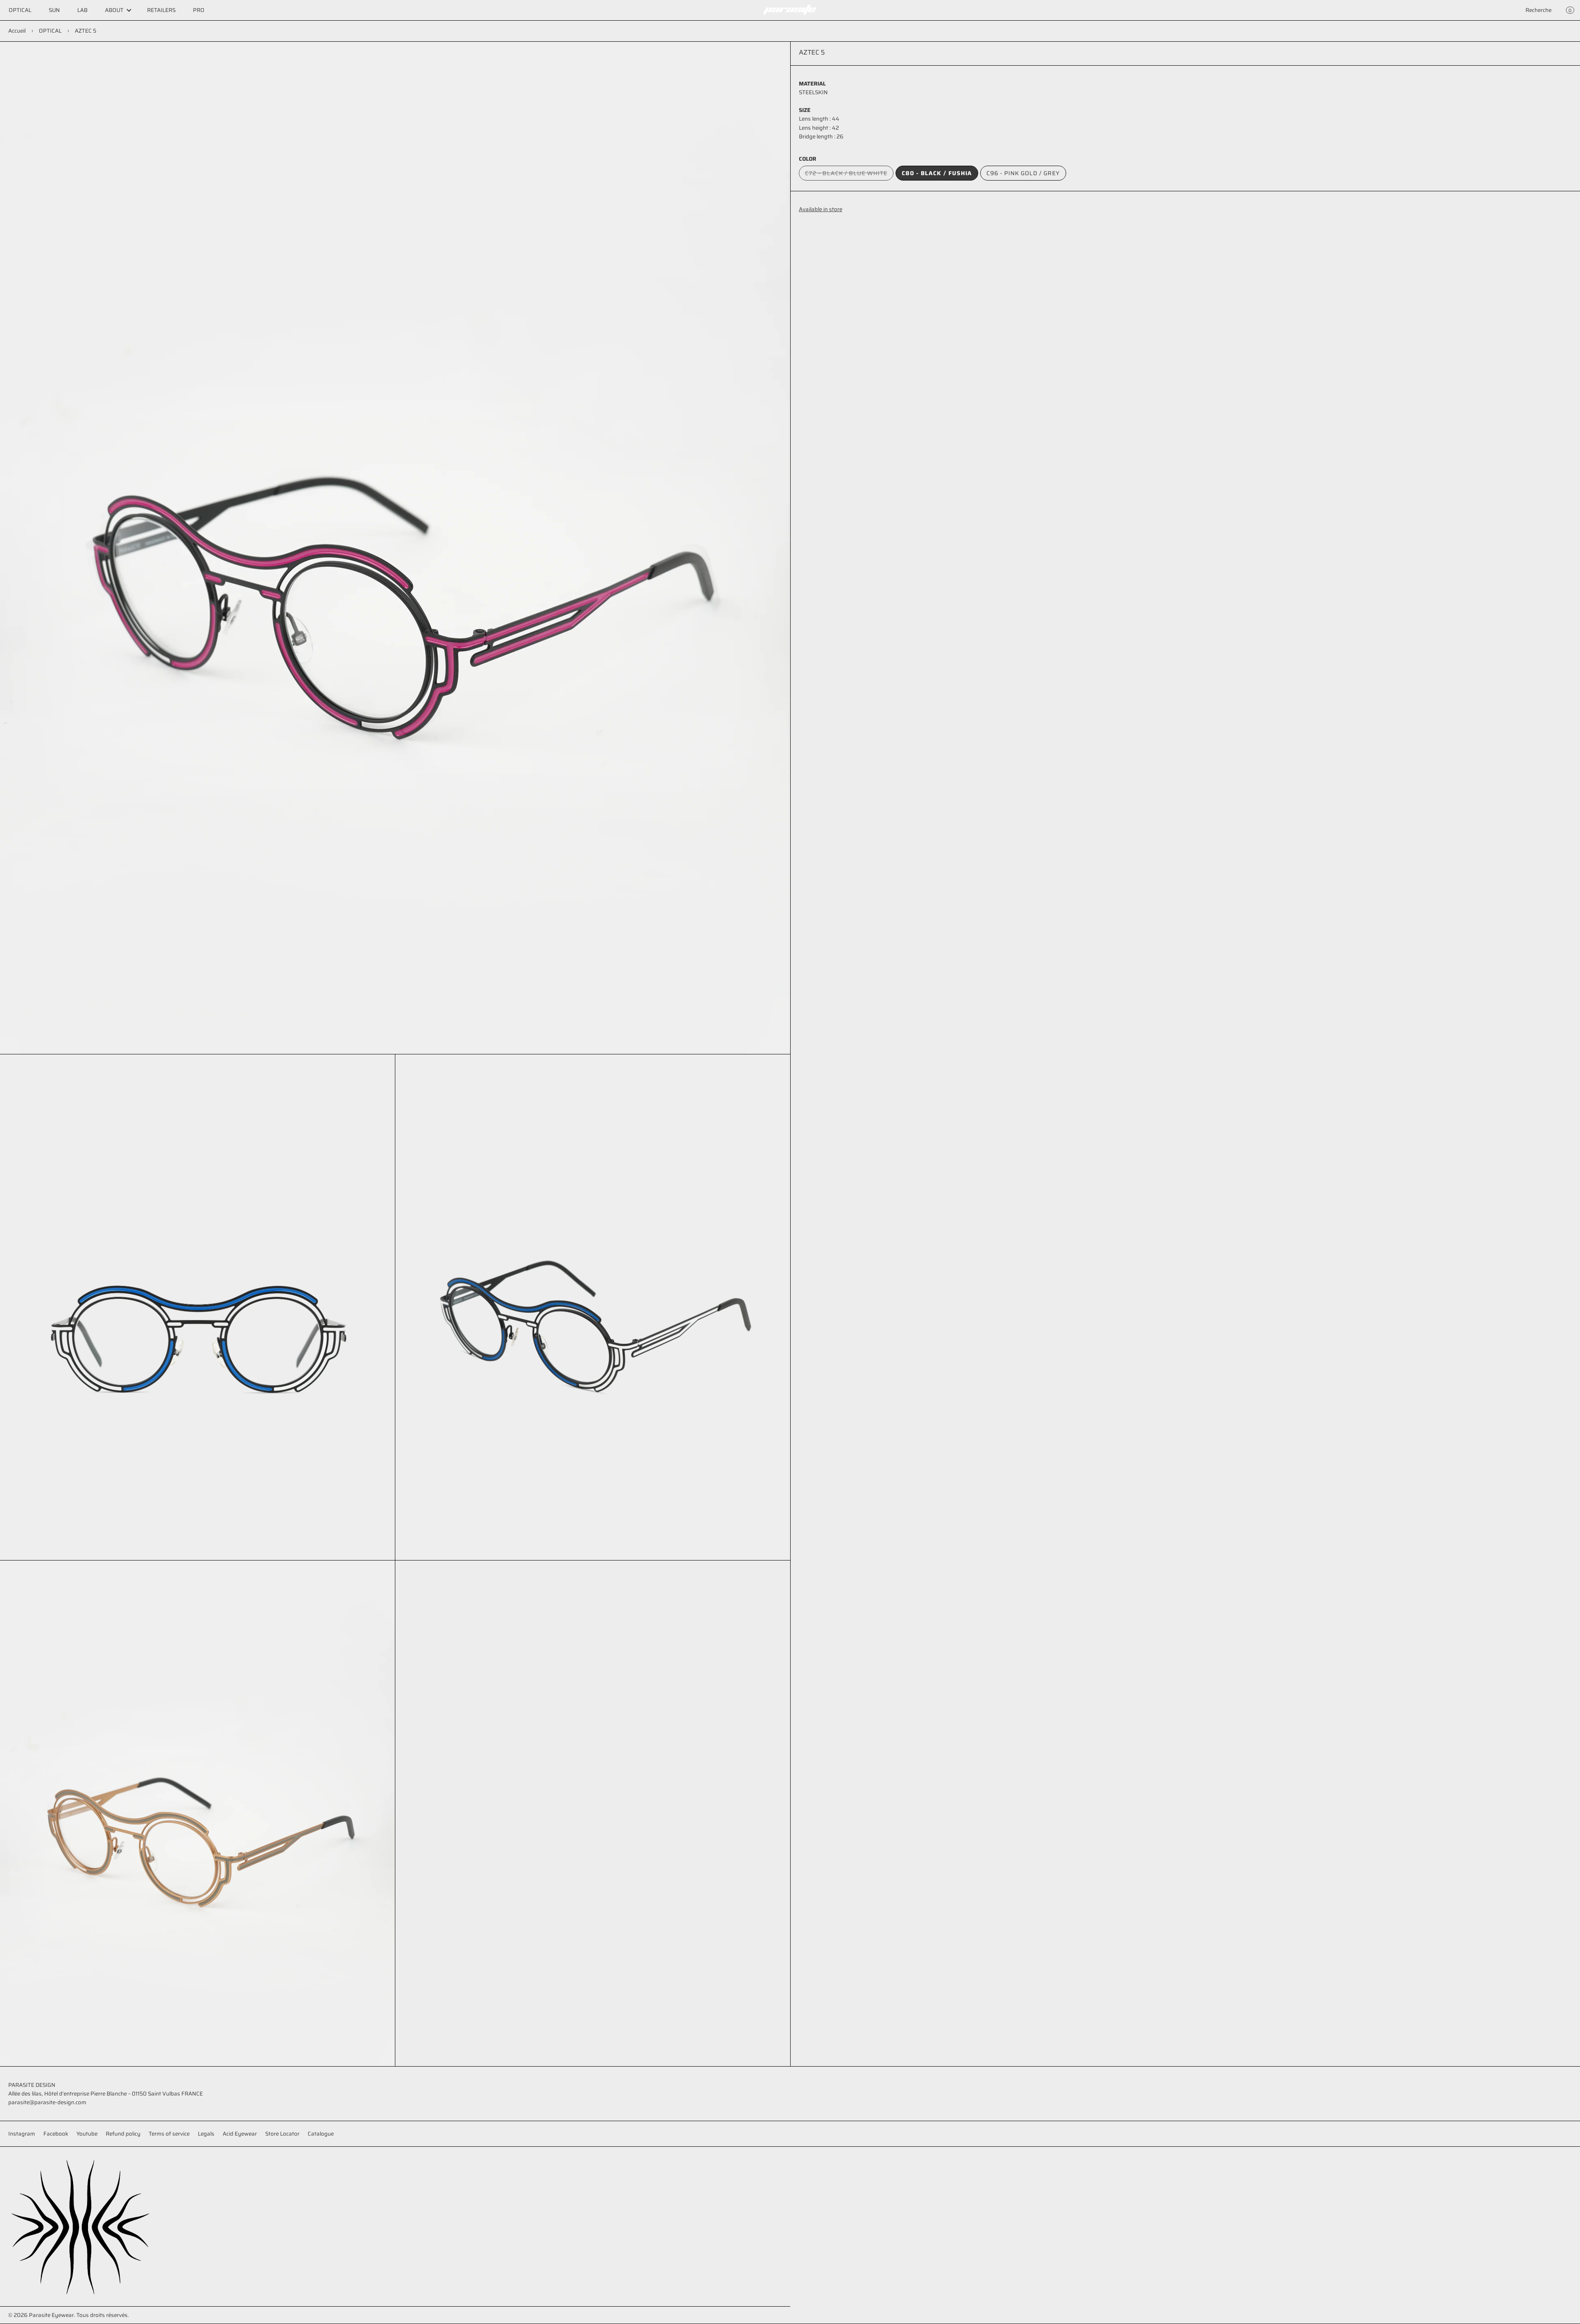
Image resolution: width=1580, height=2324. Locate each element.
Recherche (1538, 10)
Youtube (87, 2134)
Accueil (17, 31)
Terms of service (169, 2134)
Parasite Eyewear (51, 2315)
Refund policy (123, 2134)
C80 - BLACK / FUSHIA (937, 173)
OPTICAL (20, 10)
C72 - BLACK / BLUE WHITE (849, 175)
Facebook (56, 2134)
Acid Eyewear (240, 2134)
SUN (54, 10)
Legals (206, 2134)
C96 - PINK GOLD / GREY (1023, 173)
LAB (82, 10)
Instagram (22, 2134)
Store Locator (282, 2134)
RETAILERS (161, 10)
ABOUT (114, 10)
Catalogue (321, 2134)
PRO (199, 10)
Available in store (821, 209)
